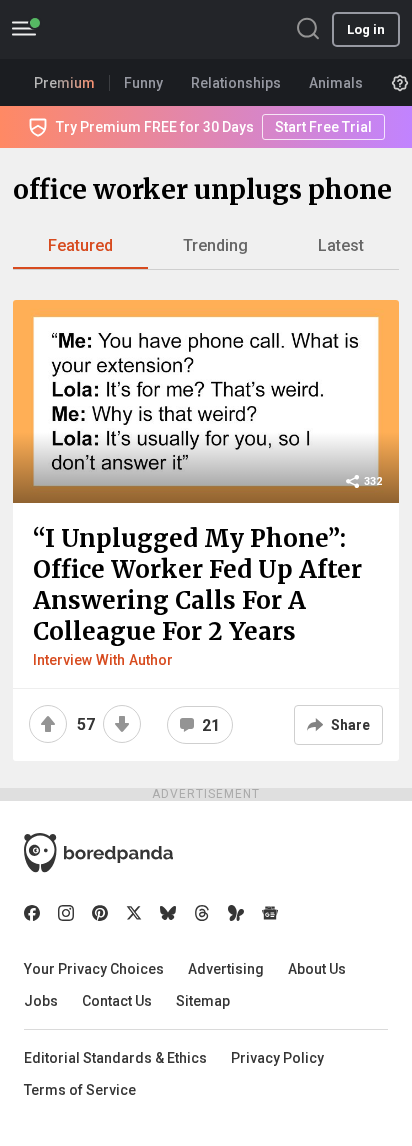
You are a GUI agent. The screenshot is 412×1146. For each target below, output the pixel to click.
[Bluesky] (168, 913)
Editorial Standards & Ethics (115, 1058)
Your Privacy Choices (94, 969)
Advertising (226, 969)
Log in (366, 29)
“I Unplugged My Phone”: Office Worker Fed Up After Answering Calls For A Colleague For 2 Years (197, 585)
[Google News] (270, 913)
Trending (215, 245)
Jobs (41, 1001)
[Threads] (202, 913)
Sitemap (203, 1001)
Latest (341, 245)
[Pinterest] (100, 913)
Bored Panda (98, 853)
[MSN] (236, 913)
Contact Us (117, 1001)
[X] (134, 913)
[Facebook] (32, 913)
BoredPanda (118, 29)
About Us (317, 969)
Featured (80, 245)
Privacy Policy (277, 1058)
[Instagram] (66, 913)
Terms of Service (80, 1090)
